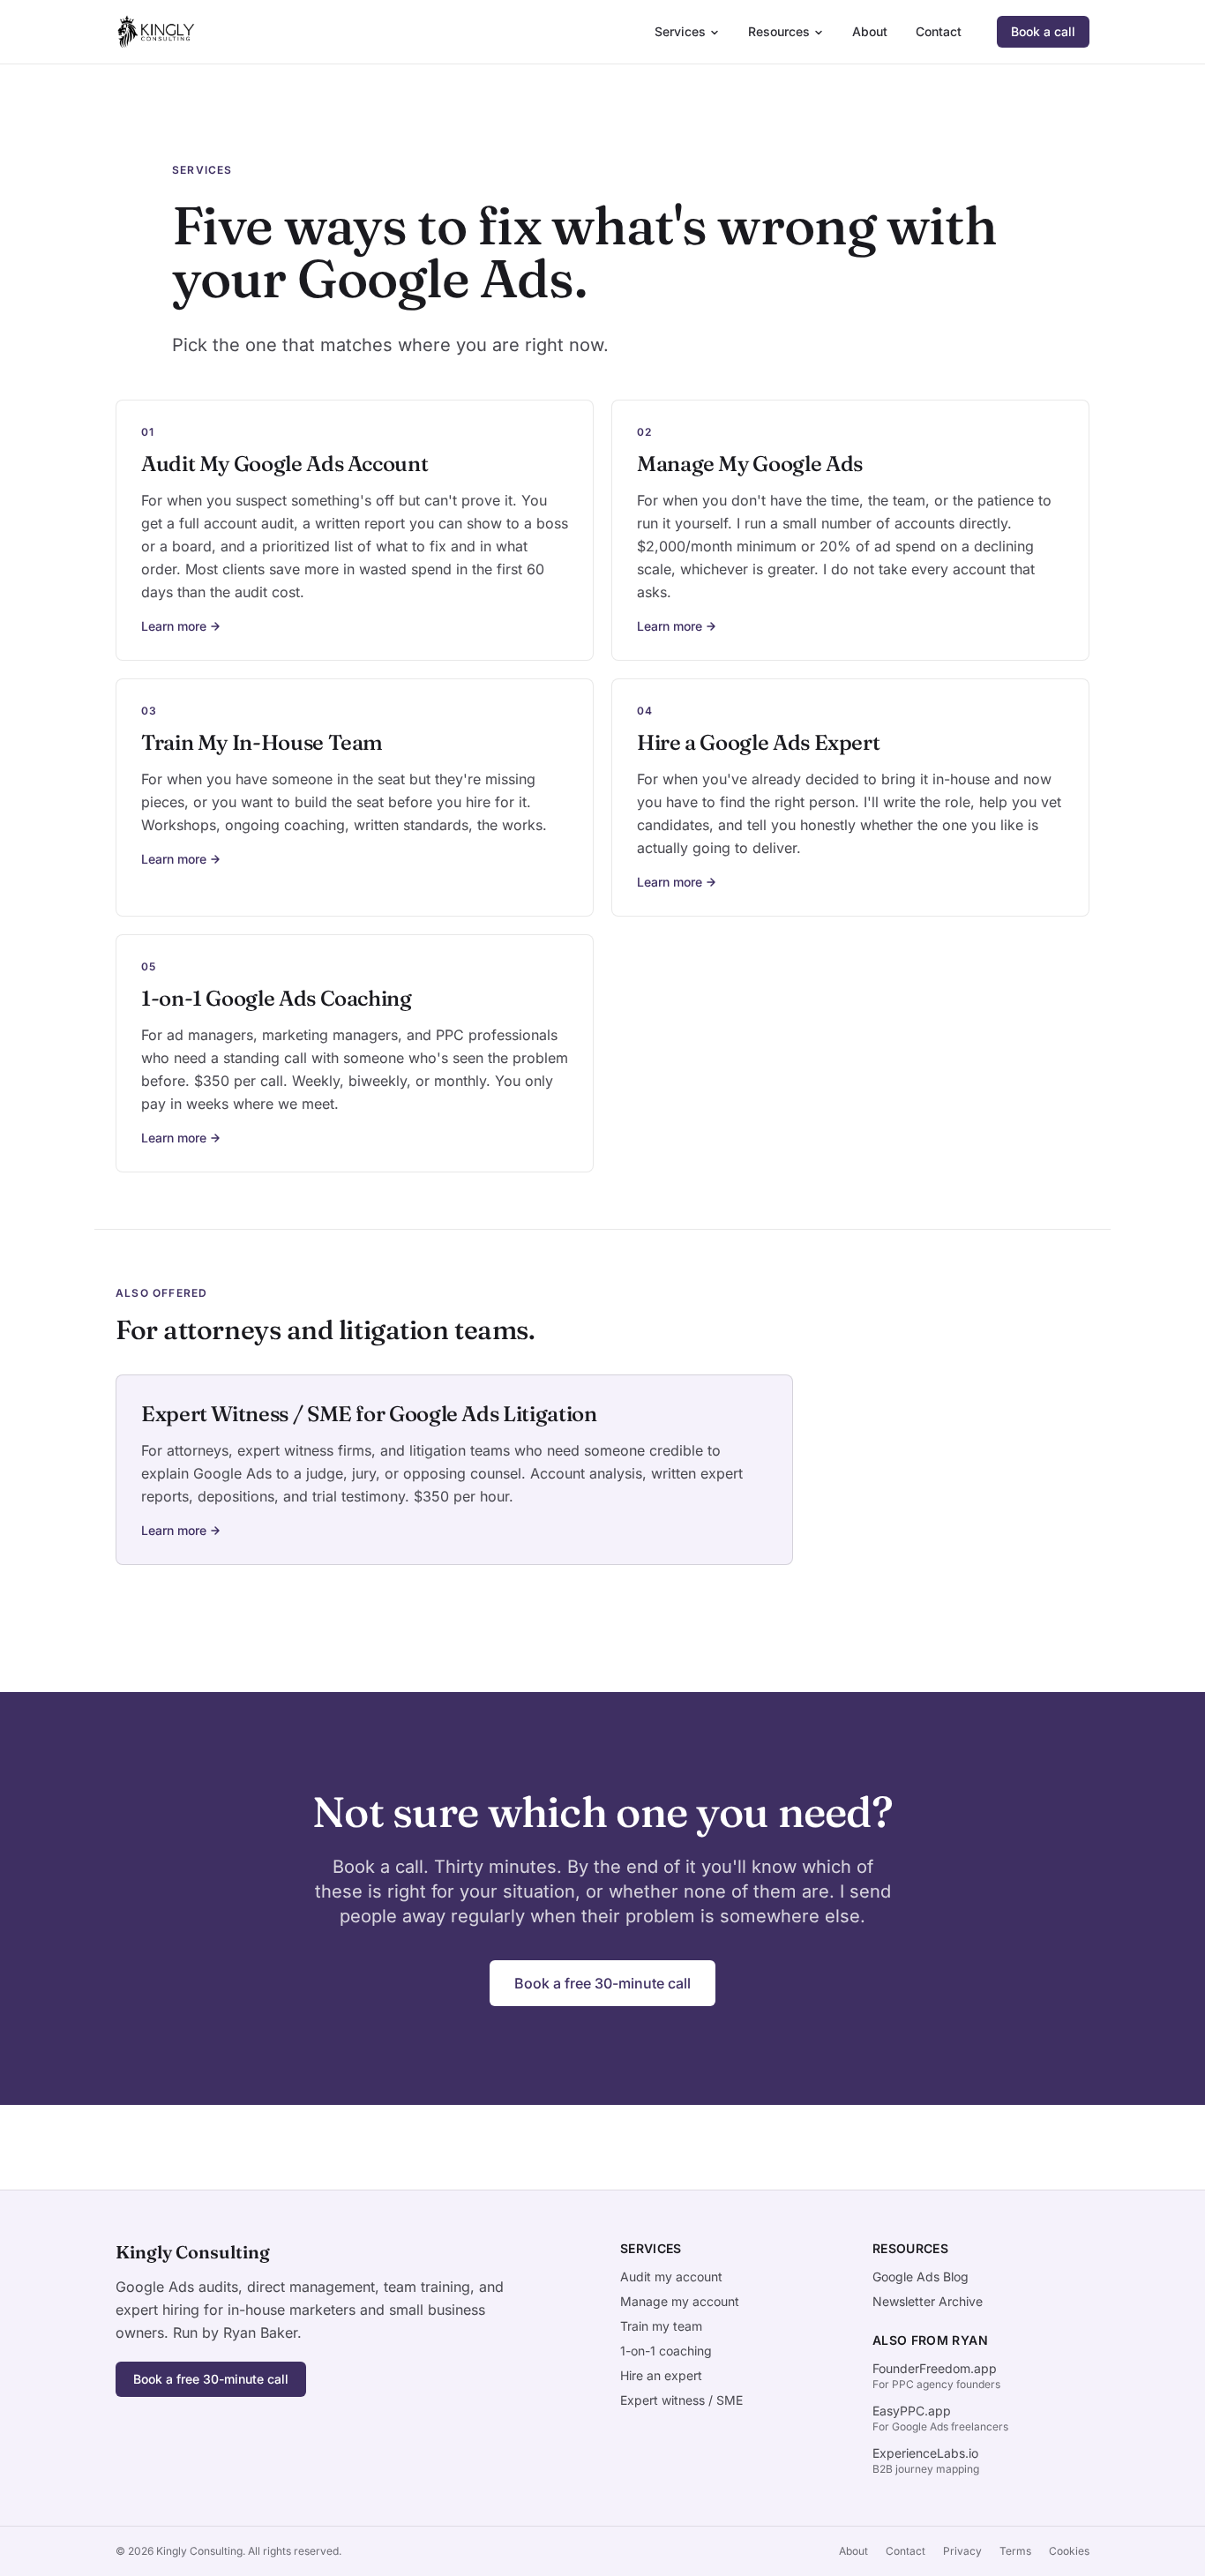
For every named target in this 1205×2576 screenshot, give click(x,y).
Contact (939, 31)
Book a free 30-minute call (602, 1983)
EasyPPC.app (912, 2411)
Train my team (661, 2326)
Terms (1015, 2551)
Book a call (1043, 31)
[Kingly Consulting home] (155, 32)
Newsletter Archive (928, 2301)
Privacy (962, 2551)
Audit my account (671, 2276)
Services (680, 31)
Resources (779, 31)
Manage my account (680, 2301)
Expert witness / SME (681, 2400)
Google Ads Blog (921, 2276)
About (870, 31)
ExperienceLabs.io (925, 2453)
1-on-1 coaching (666, 2351)
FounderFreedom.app (935, 2368)
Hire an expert (661, 2375)
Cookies (1069, 2551)
